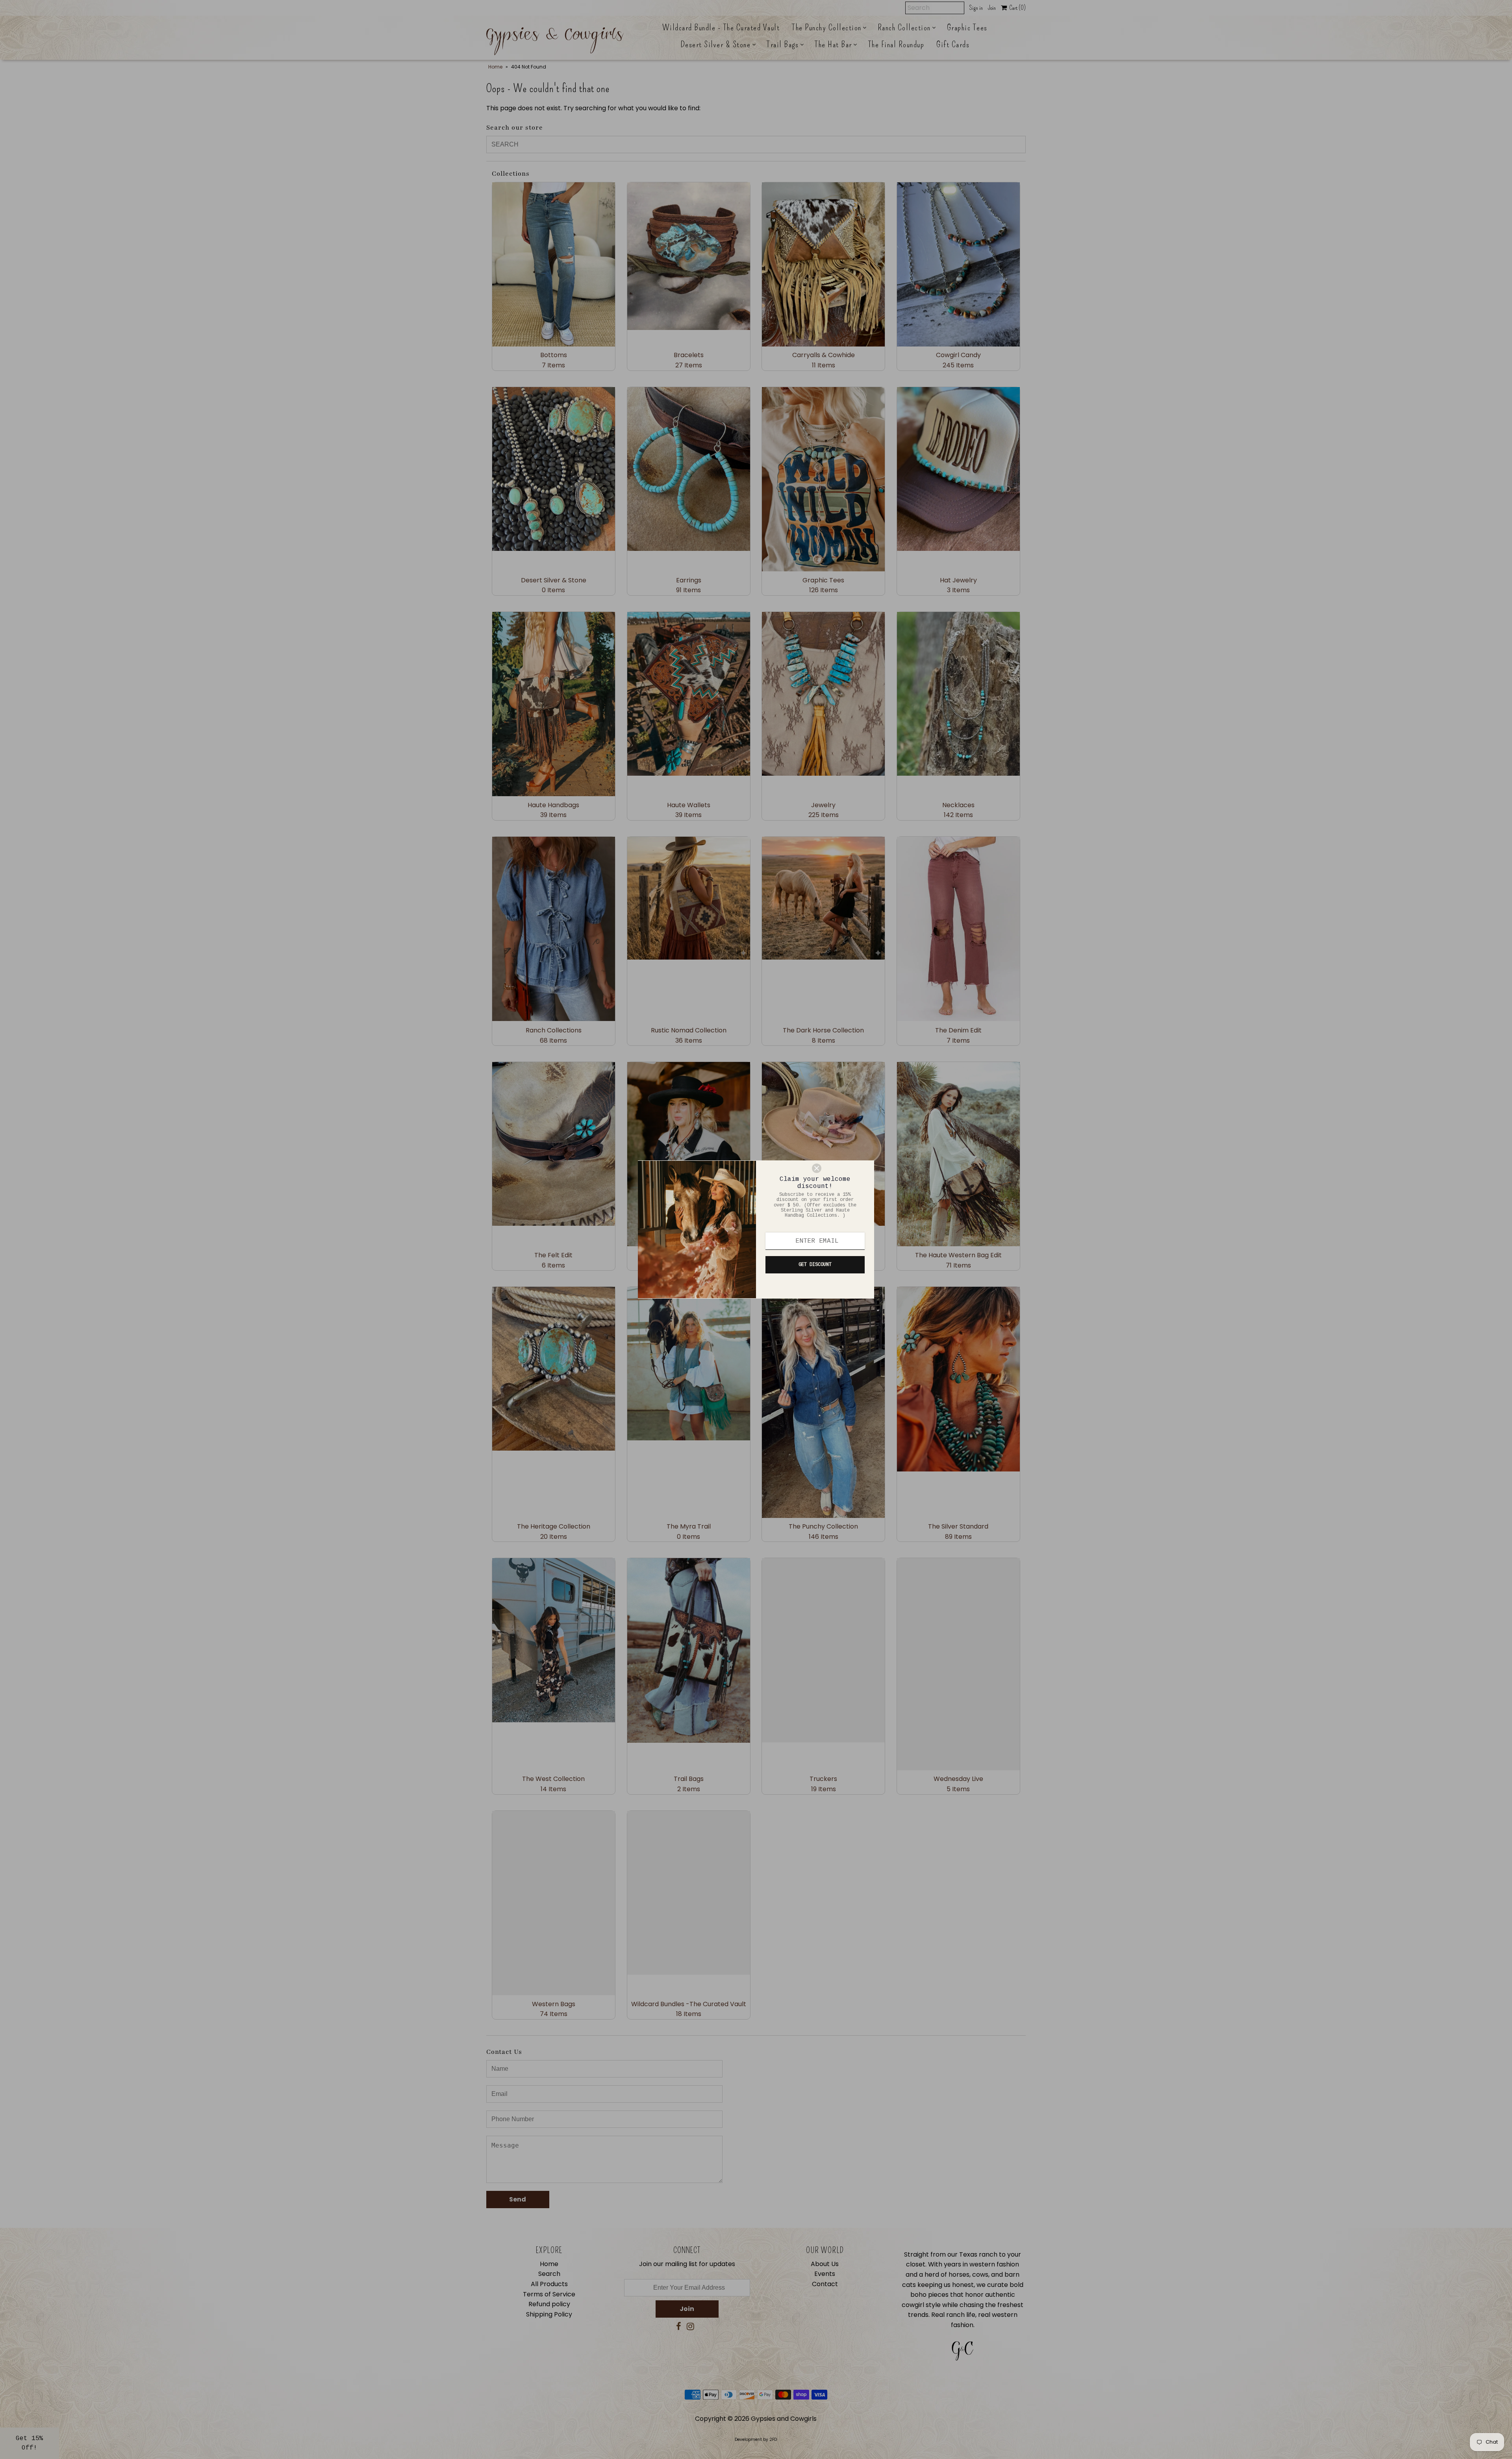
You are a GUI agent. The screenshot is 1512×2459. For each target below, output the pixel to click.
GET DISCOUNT (815, 1265)
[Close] (839, 1168)
